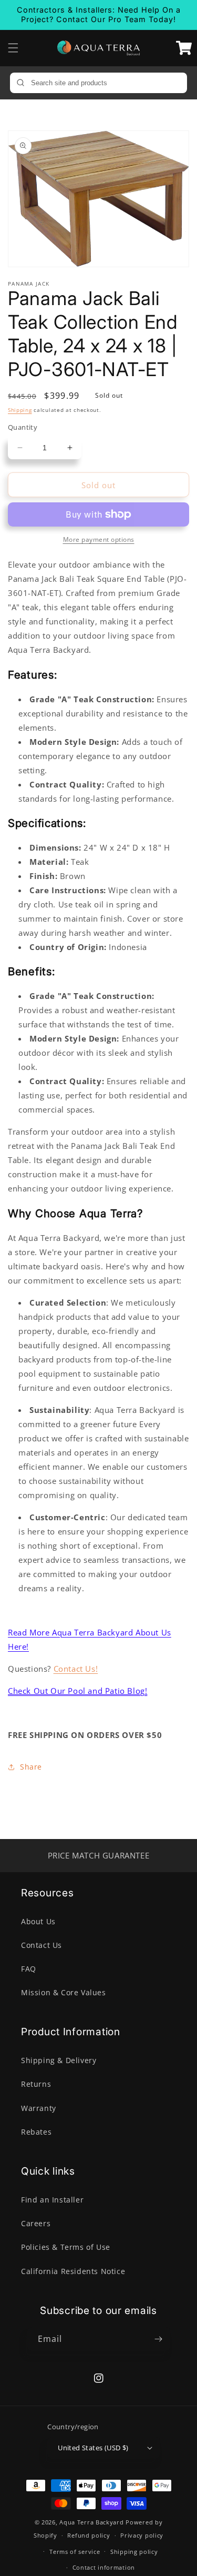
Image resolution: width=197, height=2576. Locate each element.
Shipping (20, 410)
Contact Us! (76, 1669)
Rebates (36, 2132)
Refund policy (89, 2535)
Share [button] (31, 1767)
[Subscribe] (159, 2339)
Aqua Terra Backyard (91, 2522)
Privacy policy (142, 2535)
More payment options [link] (99, 539)
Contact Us (42, 1945)
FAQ (29, 1969)
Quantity (23, 427)
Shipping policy (134, 2552)
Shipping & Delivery (59, 2060)
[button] (13, 48)
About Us (38, 1921)
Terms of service (75, 2552)
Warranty (39, 2108)
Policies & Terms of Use (66, 2247)
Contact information (104, 2567)
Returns (36, 2084)
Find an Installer (52, 2200)
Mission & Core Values (64, 1992)
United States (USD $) (93, 2448)
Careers (36, 2223)
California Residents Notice (73, 2271)
